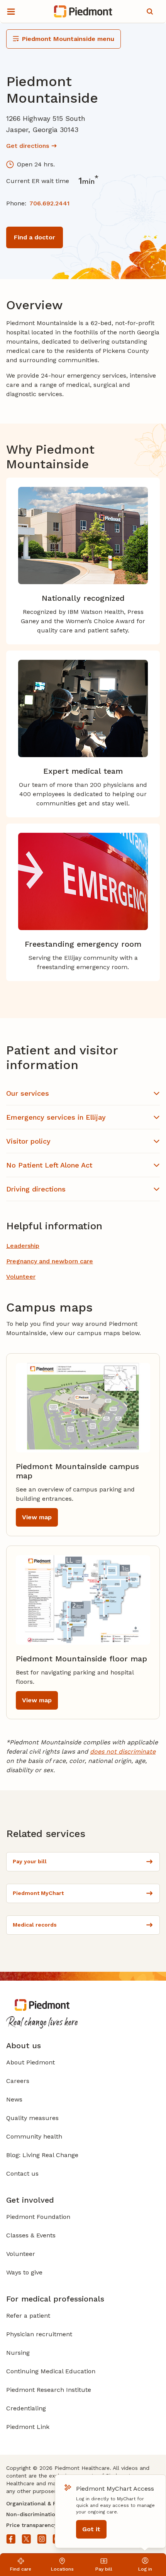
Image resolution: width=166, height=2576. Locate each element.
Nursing (18, 2353)
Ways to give (24, 2272)
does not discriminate (123, 1752)
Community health (34, 2136)
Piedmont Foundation (38, 2217)
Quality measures (32, 2118)
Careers (18, 2081)
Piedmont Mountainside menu (68, 39)
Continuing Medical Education (51, 2371)
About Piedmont (30, 2062)
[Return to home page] (83, 12)
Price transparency (31, 2525)
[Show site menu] (11, 12)
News (14, 2099)
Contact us (22, 2173)
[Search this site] (150, 12)
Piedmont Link (28, 2427)
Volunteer (21, 2254)
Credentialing (26, 2408)
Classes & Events (31, 2235)
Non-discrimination (32, 2514)
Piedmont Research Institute (49, 2390)
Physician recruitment (39, 2334)
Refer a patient (28, 2316)
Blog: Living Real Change (42, 2155)
